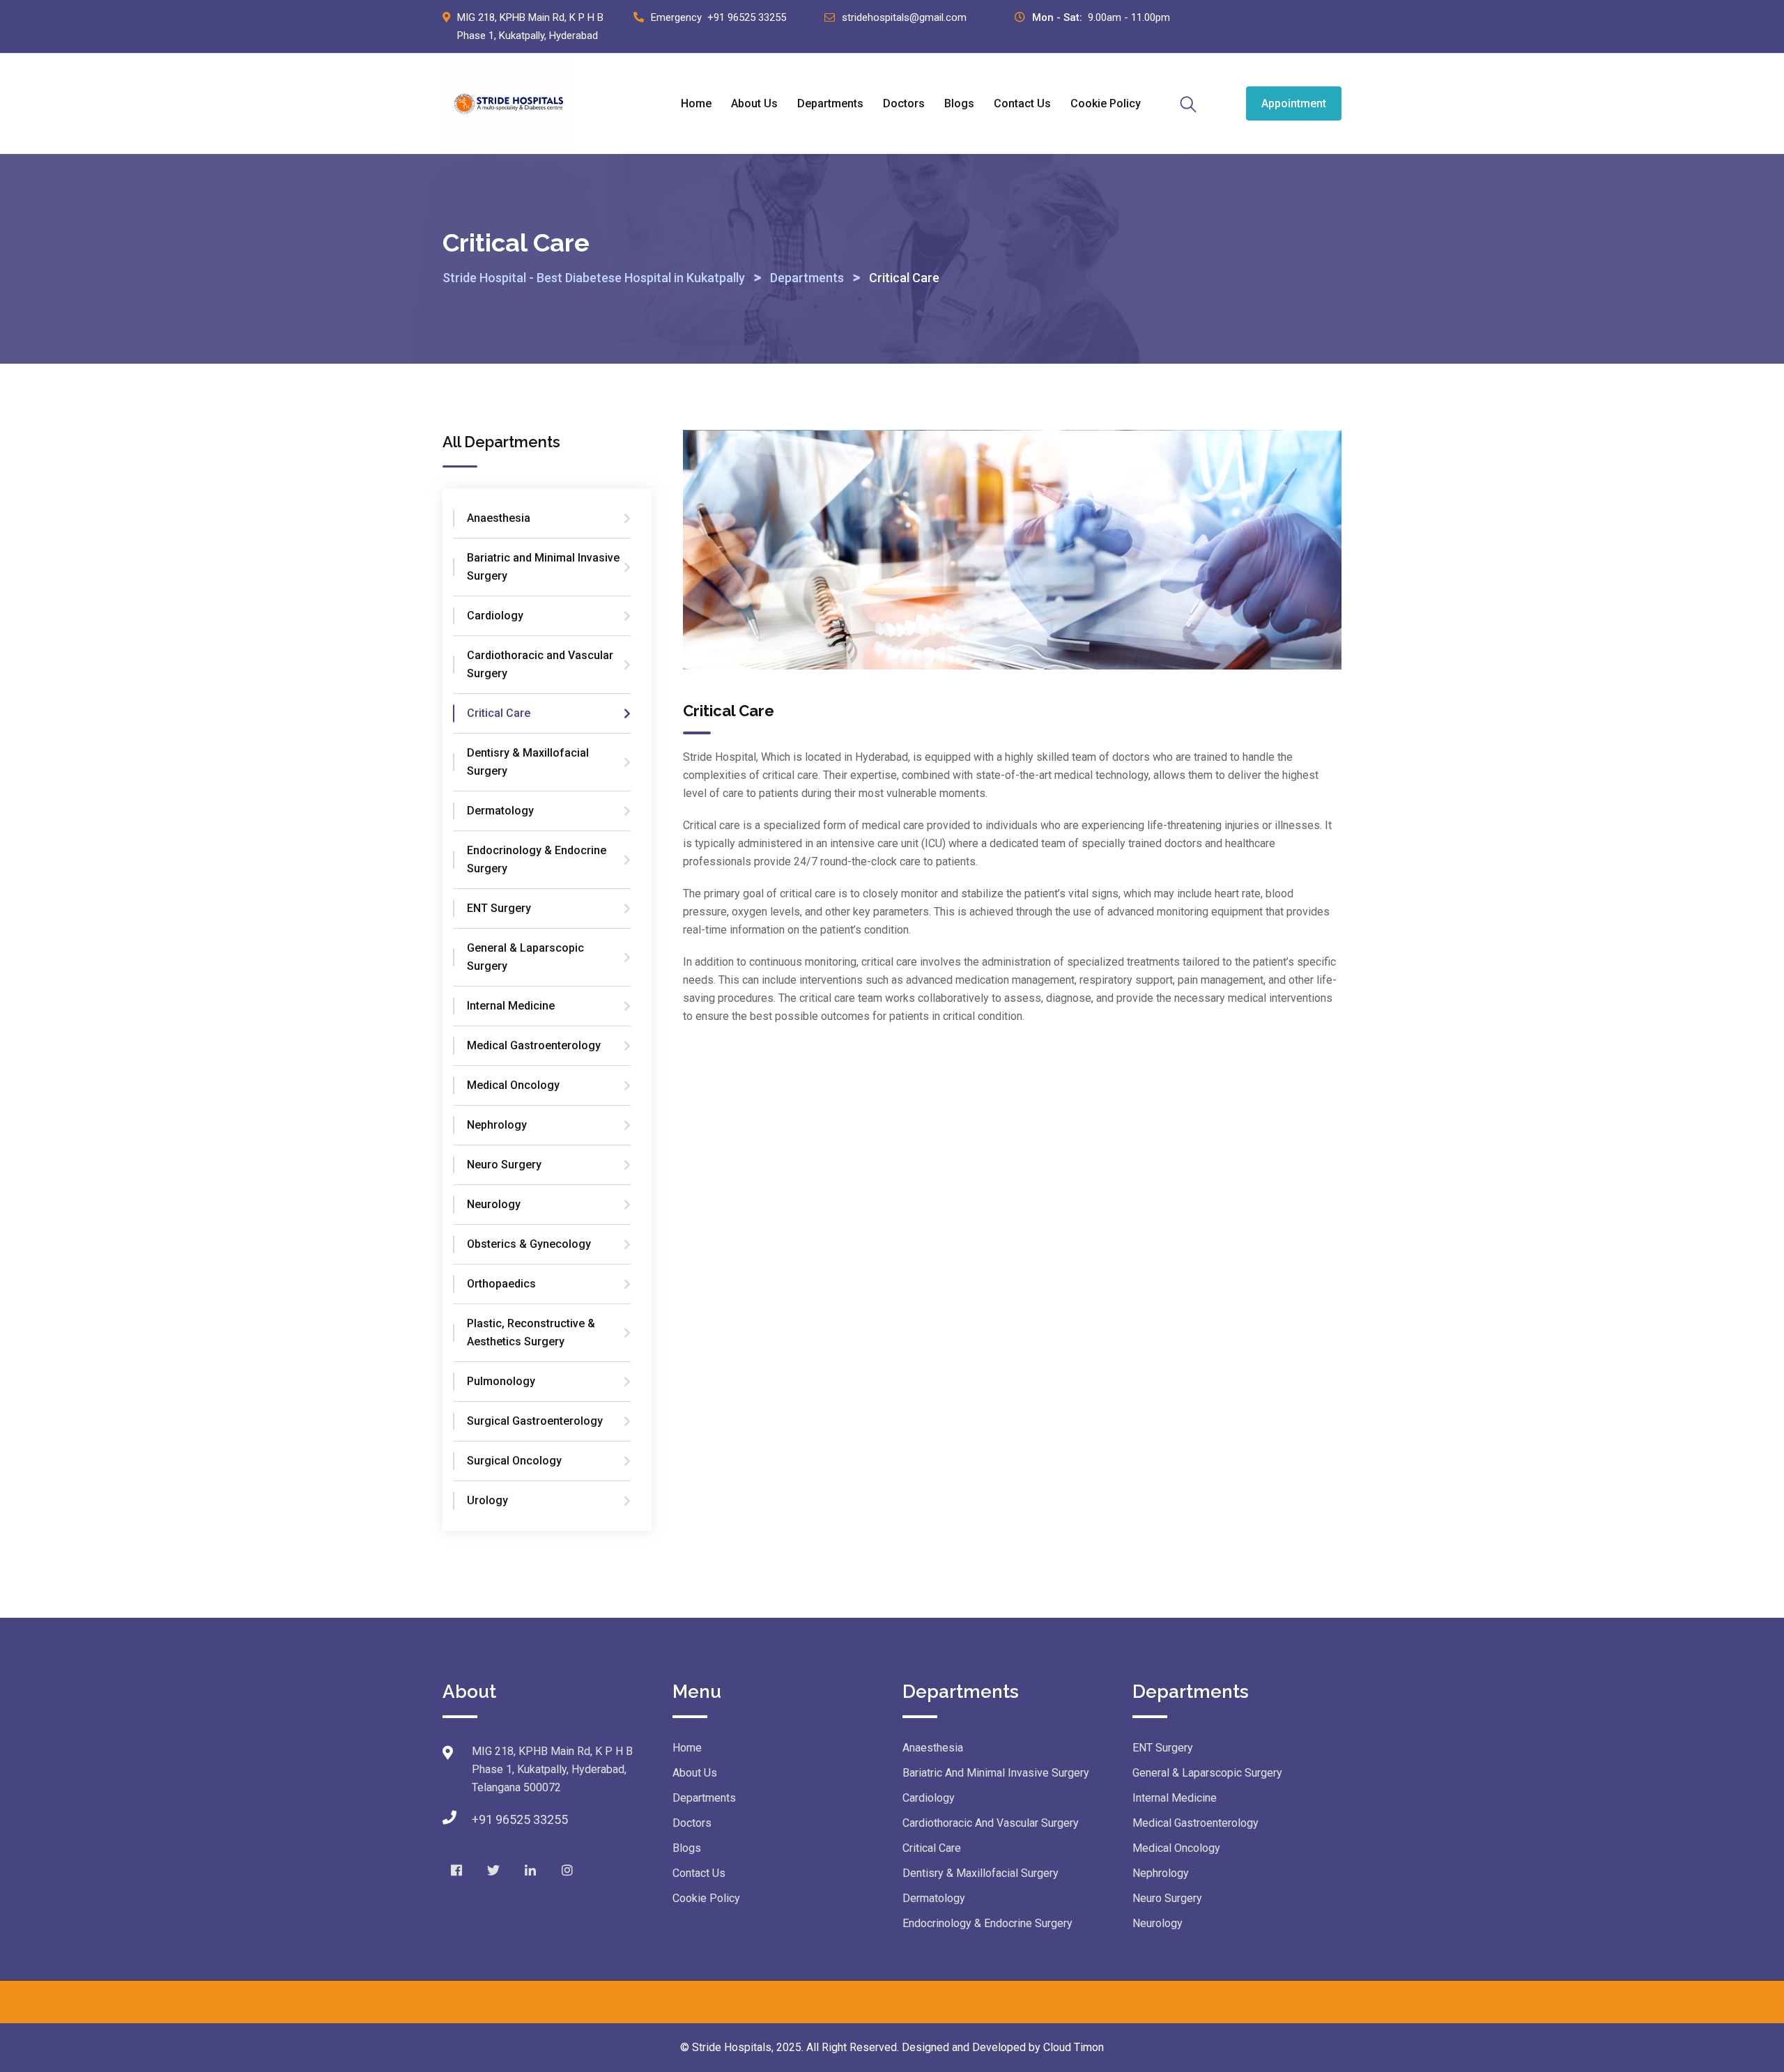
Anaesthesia (499, 518)
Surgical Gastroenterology (535, 1421)
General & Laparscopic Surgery (525, 957)
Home (696, 103)
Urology (487, 1500)
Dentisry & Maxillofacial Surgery (528, 762)
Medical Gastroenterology (534, 1045)
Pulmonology (501, 1381)
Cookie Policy (1106, 103)
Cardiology (495, 616)
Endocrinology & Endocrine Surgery (537, 859)
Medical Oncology (513, 1085)
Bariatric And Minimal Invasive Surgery (996, 1773)
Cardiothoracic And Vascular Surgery (991, 1823)
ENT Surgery (499, 908)
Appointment (1294, 103)
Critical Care (499, 713)
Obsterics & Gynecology (529, 1244)
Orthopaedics (501, 1284)
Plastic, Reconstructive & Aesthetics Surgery (531, 1332)
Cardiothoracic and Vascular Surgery (540, 664)
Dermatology (500, 811)
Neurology (494, 1204)
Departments (830, 103)
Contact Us (1022, 103)
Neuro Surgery (504, 1165)
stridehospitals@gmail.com (904, 17)
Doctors (904, 103)
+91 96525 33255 (747, 17)
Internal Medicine (511, 1006)
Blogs (959, 103)
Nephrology (497, 1125)
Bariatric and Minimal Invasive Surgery (543, 567)
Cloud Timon (1074, 2047)
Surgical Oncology (514, 1461)
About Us (754, 103)
